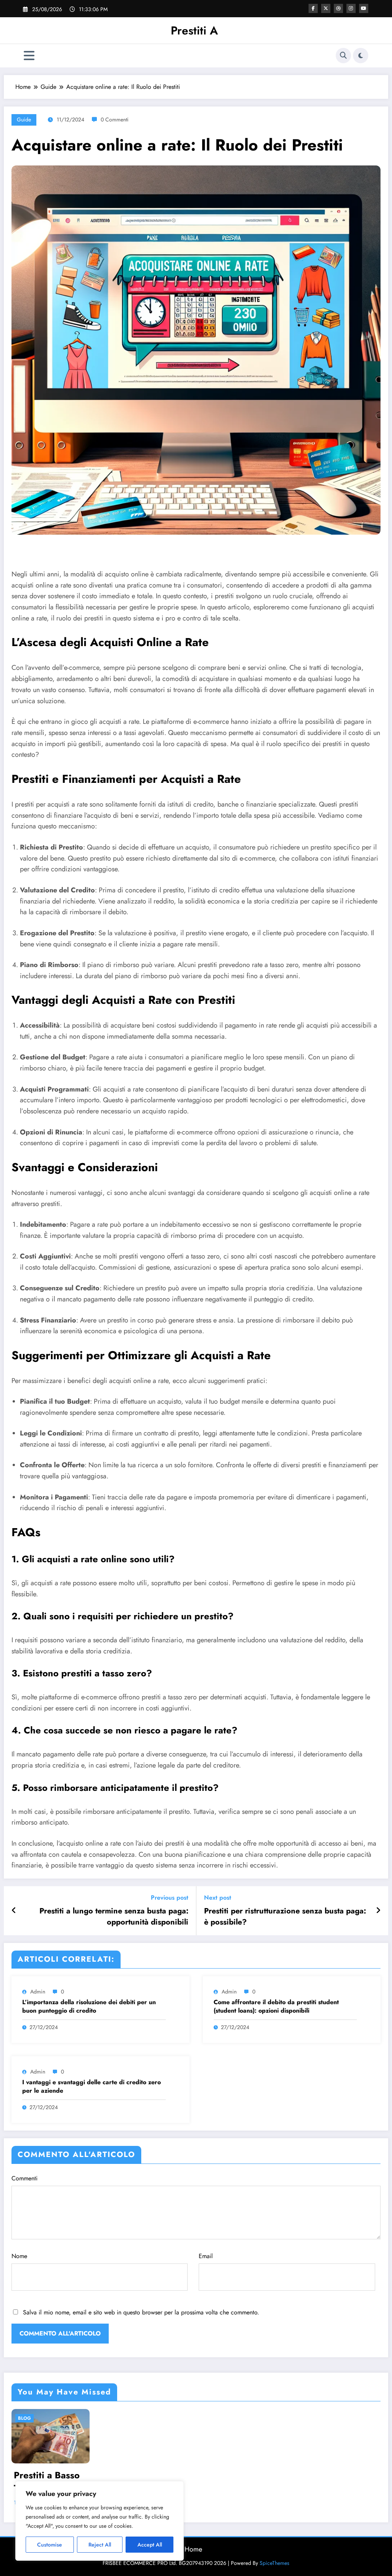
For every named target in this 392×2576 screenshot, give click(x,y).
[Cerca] (343, 56)
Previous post (170, 1898)
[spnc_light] (361, 56)
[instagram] (351, 8)
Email (206, 2256)
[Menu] (29, 56)
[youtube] (364, 8)
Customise (50, 2545)
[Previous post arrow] (14, 1911)
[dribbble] (338, 8)
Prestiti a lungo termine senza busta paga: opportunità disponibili (114, 1916)
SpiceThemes (274, 2563)
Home (193, 2549)
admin (38, 1992)
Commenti (24, 2178)
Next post (218, 1898)
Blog (24, 2418)
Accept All (150, 2545)
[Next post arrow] (378, 1911)
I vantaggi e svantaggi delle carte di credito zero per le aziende (91, 2087)
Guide (24, 119)
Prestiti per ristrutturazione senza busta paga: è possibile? (285, 1916)
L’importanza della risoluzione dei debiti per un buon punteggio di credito (89, 2006)
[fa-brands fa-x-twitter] (326, 8)
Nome (19, 2256)
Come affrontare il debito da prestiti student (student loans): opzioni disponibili (276, 2006)
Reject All (100, 2545)
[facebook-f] (313, 8)
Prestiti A (194, 30)
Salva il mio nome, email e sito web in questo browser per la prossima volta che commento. (141, 2312)
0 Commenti (115, 119)
